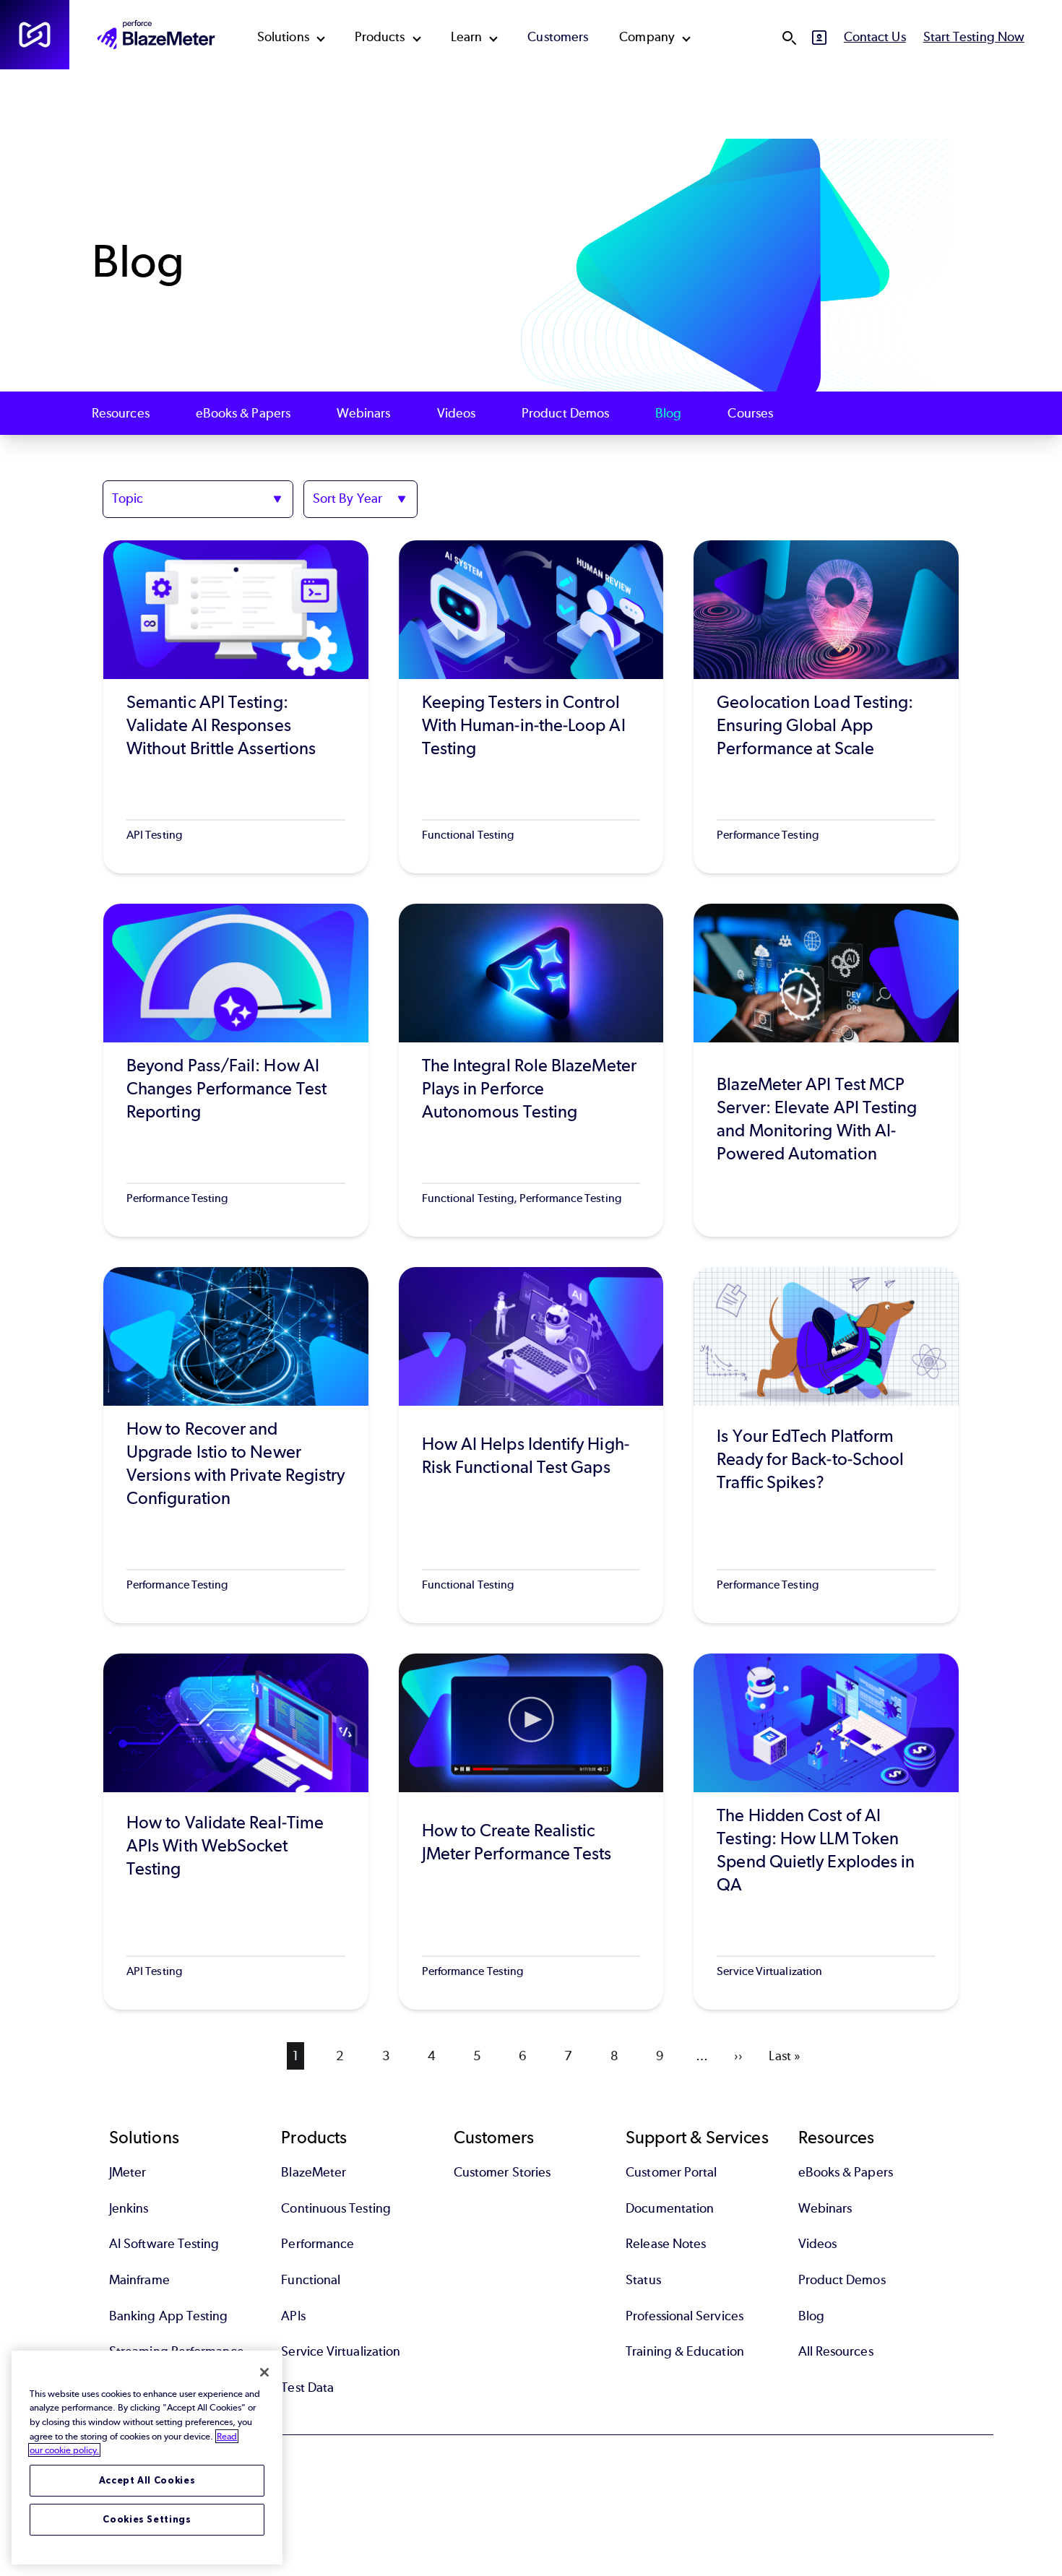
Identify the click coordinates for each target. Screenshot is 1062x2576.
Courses (750, 413)
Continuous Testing (336, 2208)
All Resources (836, 2351)
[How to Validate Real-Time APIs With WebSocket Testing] (236, 1832)
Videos (456, 413)
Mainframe (139, 2280)
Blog (668, 413)
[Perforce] (35, 35)
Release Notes (666, 2244)
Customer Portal (671, 2172)
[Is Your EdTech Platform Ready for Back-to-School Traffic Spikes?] (826, 1445)
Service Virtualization (341, 2351)
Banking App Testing (169, 2316)
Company (647, 37)
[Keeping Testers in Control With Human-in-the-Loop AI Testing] (531, 707)
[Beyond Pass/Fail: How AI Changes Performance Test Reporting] (236, 1070)
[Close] (264, 2372)
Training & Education (685, 2351)
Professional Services (685, 2316)
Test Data (307, 2387)
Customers (558, 37)
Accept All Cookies (147, 2480)
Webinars (364, 413)
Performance (318, 2244)
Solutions (283, 37)
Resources (121, 413)
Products (380, 37)
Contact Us (875, 37)
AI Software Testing (164, 2244)
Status (643, 2280)
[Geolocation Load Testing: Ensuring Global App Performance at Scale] (826, 707)
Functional (311, 2280)
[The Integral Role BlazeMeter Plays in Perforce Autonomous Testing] (531, 1070)
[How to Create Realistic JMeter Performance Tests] (531, 1832)
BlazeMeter (314, 2172)
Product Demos (565, 413)
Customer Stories (502, 2172)
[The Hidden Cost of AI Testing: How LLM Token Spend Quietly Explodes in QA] (826, 1832)
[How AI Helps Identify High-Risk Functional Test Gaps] (531, 1445)
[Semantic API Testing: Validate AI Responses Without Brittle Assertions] (236, 707)
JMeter (128, 2172)
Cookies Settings (147, 2519)
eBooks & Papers (243, 413)
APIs (293, 2316)
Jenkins (129, 2208)
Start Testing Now (974, 37)
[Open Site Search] (789, 38)
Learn (466, 37)
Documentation (670, 2208)
